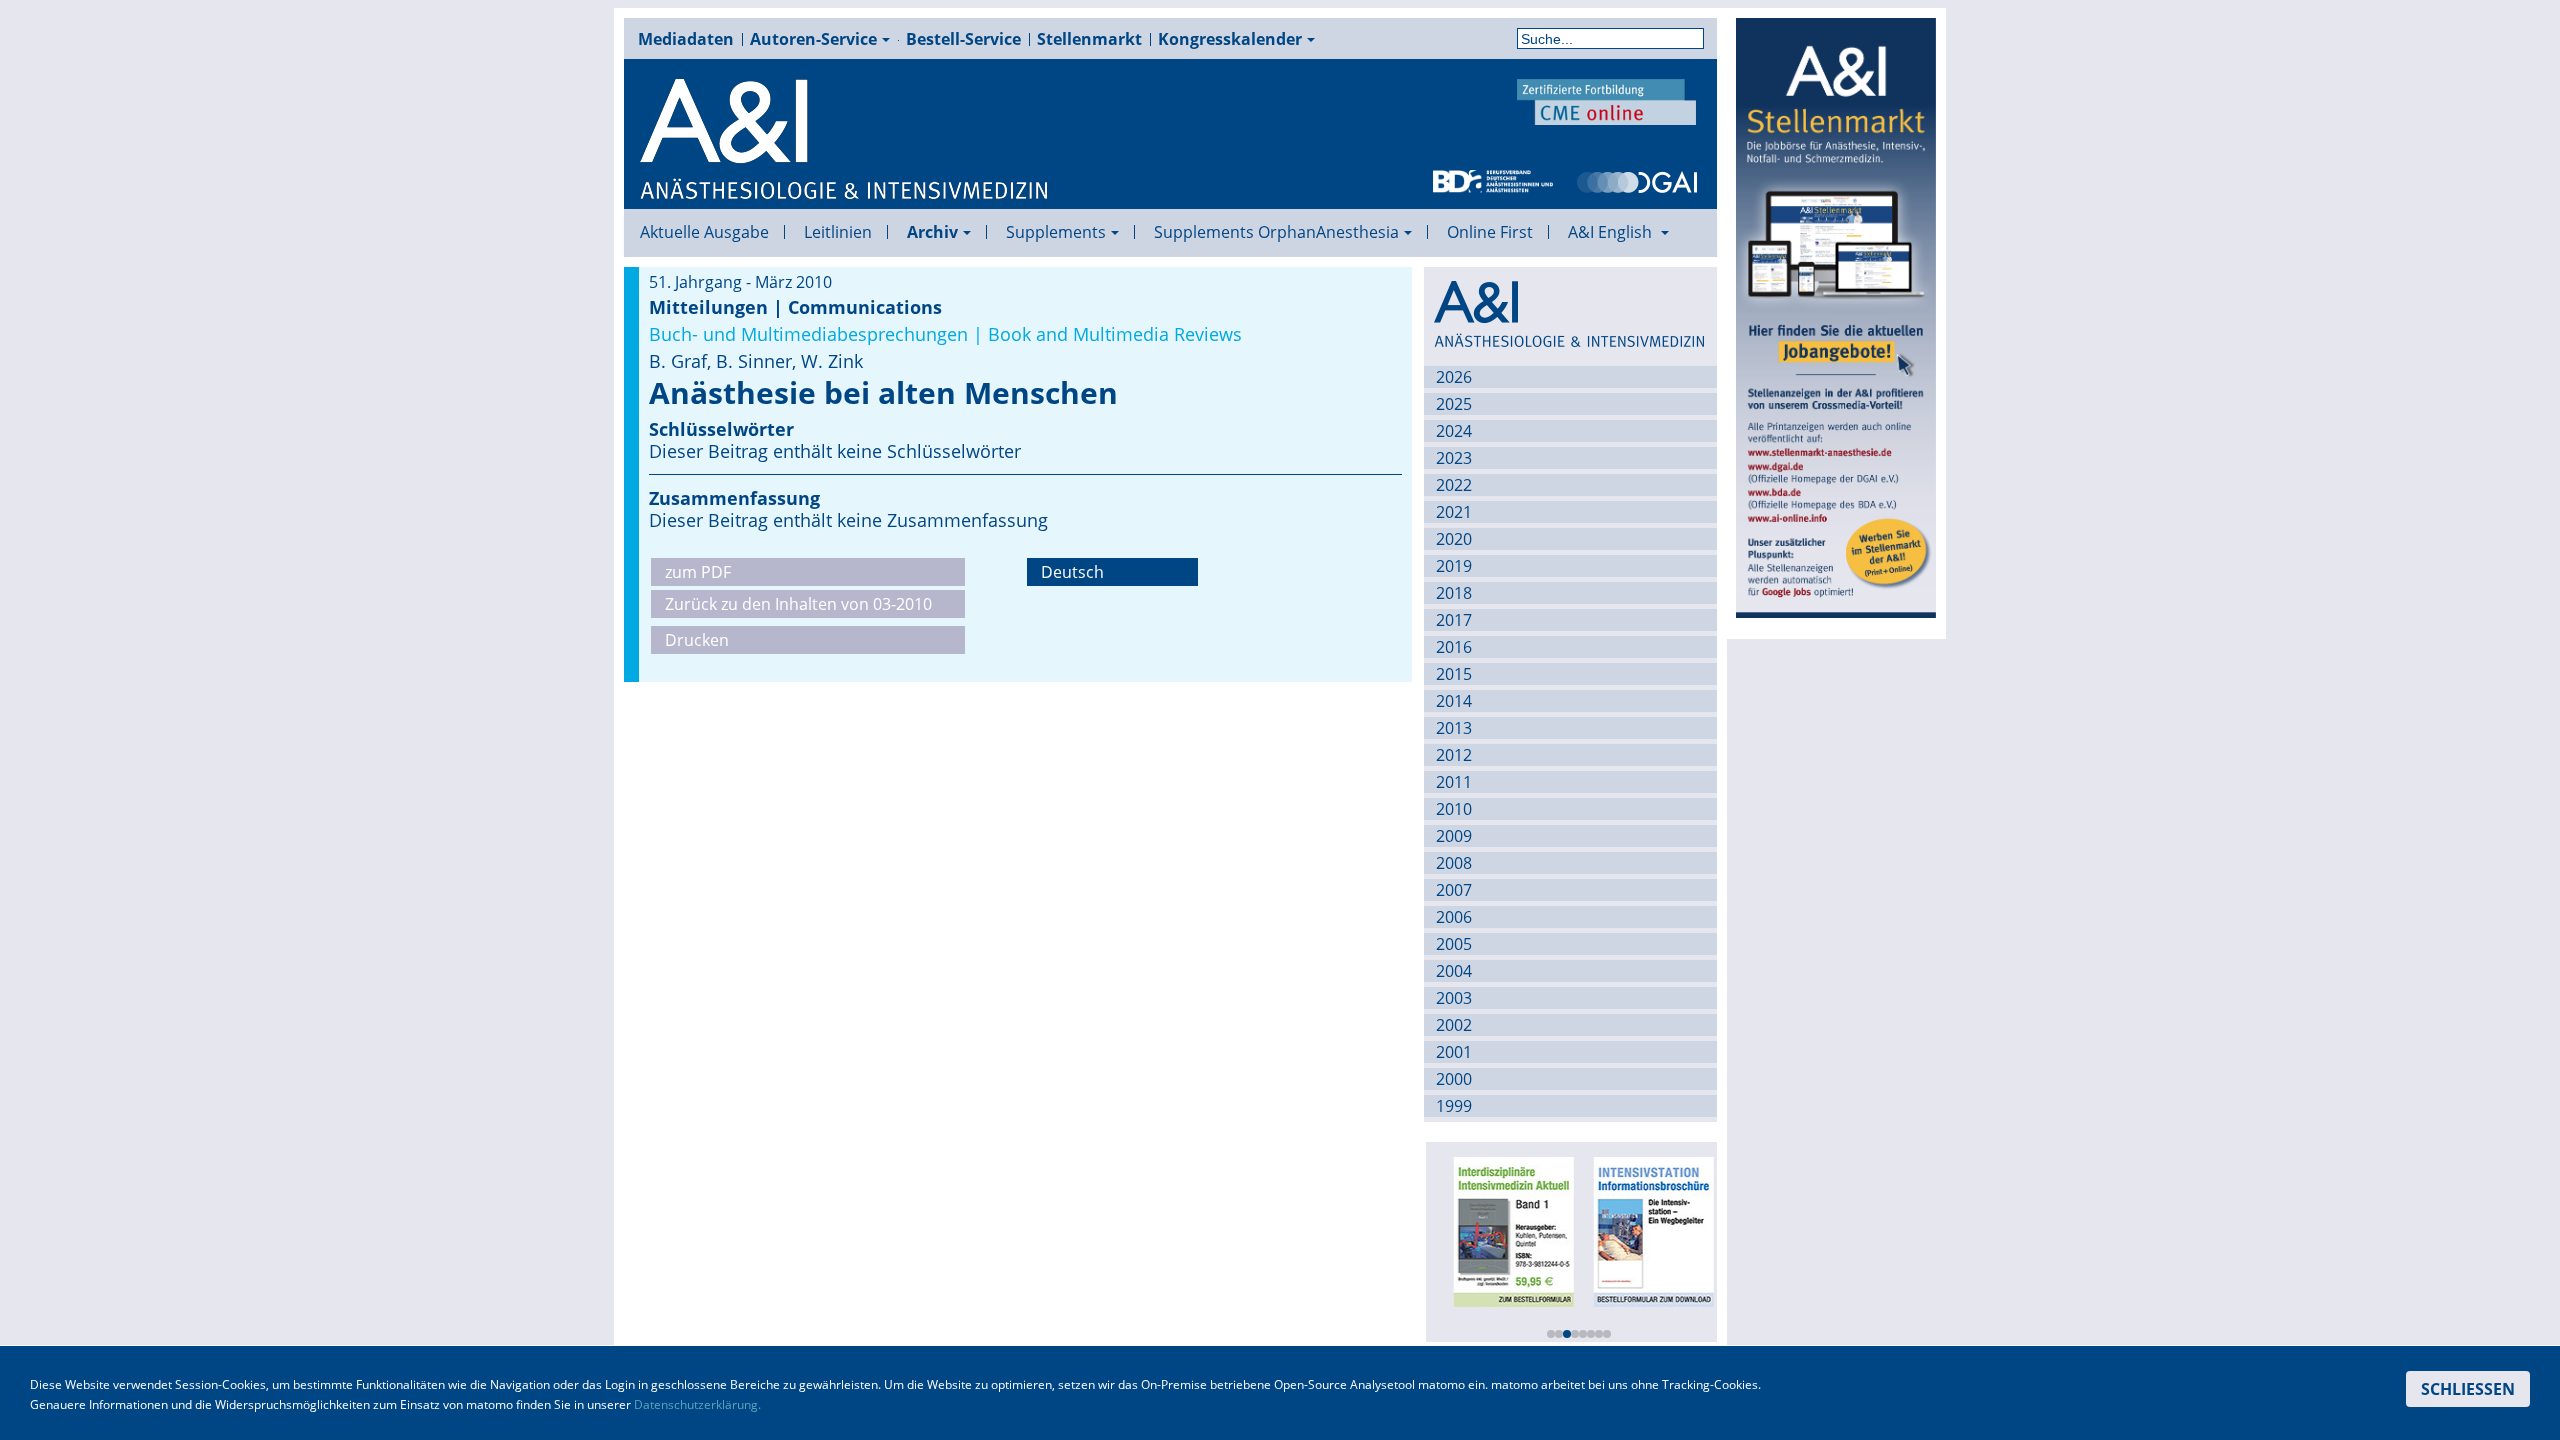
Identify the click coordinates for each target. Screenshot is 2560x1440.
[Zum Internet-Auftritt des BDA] (1493, 180)
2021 (1454, 512)
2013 (1454, 728)
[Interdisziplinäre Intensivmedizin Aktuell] (1506, 1230)
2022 (1454, 485)
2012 (1454, 755)
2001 (1454, 1052)
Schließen (2468, 1389)
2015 (1454, 674)
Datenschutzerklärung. (697, 1404)
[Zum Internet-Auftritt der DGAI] (1637, 180)
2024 (1454, 431)
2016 (1454, 647)
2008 (1454, 863)
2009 (1454, 836)
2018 (1454, 593)
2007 (1454, 890)
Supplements (1056, 232)
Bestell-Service (963, 39)
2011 (1454, 782)
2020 (1454, 539)
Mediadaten (686, 39)
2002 (1454, 1025)
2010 (1454, 809)
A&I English (1612, 232)
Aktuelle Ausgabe (704, 232)
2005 (1454, 944)
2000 (1454, 1079)
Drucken (697, 640)
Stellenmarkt (1089, 39)
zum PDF (698, 572)
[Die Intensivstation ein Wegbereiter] (1646, 1230)
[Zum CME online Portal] (1607, 100)
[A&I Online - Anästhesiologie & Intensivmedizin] (845, 140)
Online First (1490, 232)
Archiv (932, 232)
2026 (1454, 377)
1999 (1454, 1106)
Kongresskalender (1230, 39)
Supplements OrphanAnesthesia (1276, 232)
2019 (1454, 566)
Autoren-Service (813, 39)
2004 (1454, 971)
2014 (1454, 701)
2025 (1454, 404)
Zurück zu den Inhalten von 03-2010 (798, 604)
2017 (1454, 620)
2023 (1454, 458)
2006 (1454, 917)
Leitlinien (838, 232)
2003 (1454, 998)
